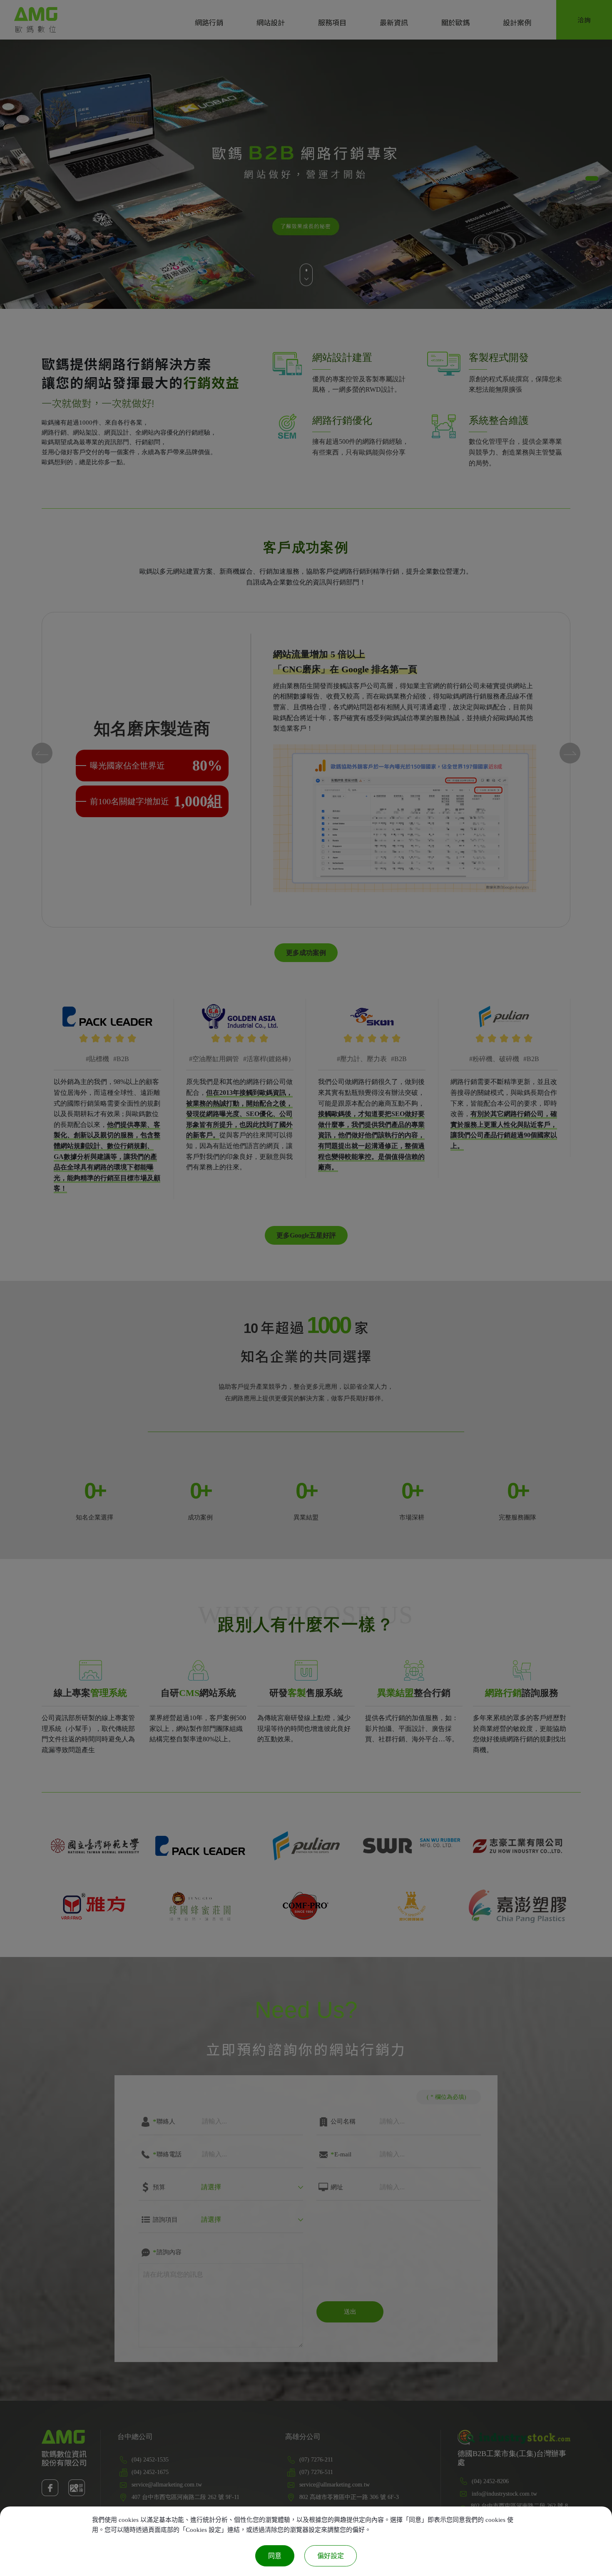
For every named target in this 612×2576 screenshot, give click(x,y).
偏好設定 (331, 2556)
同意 (275, 2556)
